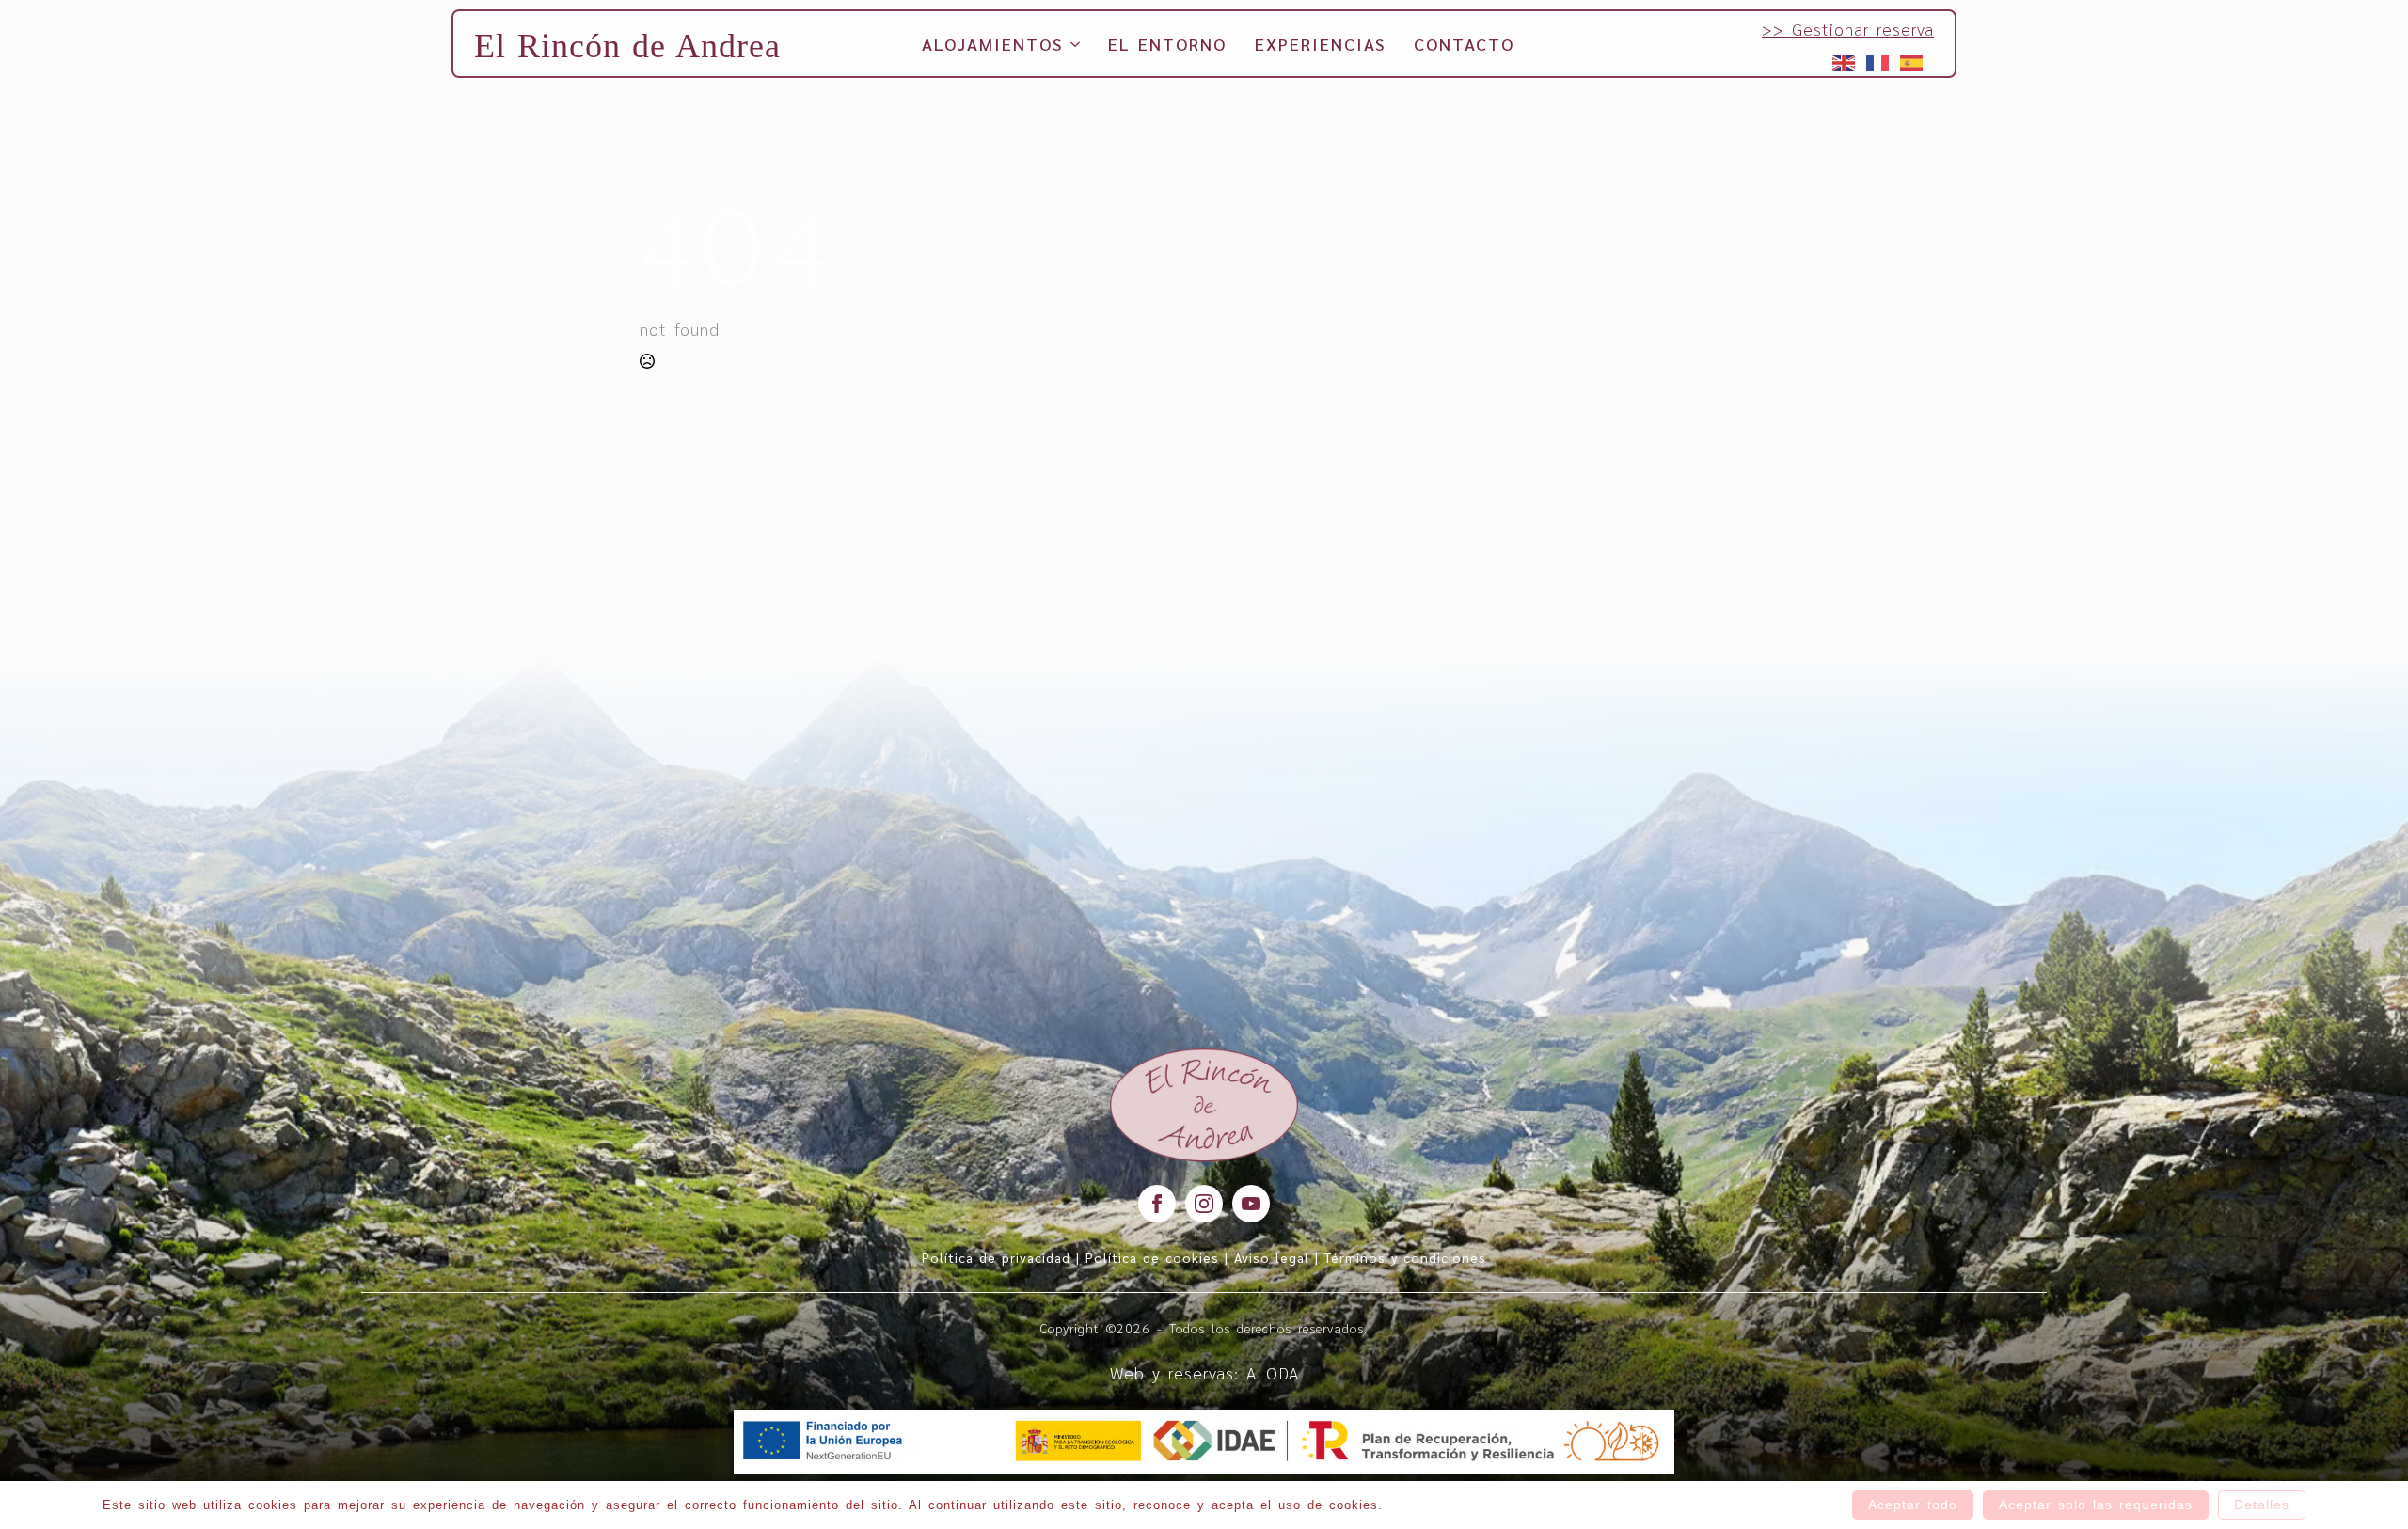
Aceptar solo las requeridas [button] (2096, 1505)
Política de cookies (1152, 1257)
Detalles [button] (2262, 1505)
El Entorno (1167, 44)
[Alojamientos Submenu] (1071, 44)
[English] (1845, 61)
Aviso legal (1272, 1257)
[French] (1878, 61)
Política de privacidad (996, 1257)
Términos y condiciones (1405, 1257)
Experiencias (1320, 44)
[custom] (1251, 1204)
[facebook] (1157, 1204)
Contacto (1464, 44)
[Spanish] (1912, 61)
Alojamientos (992, 44)
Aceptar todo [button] (1913, 1505)
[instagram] (1204, 1204)
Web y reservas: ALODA (1204, 1372)
